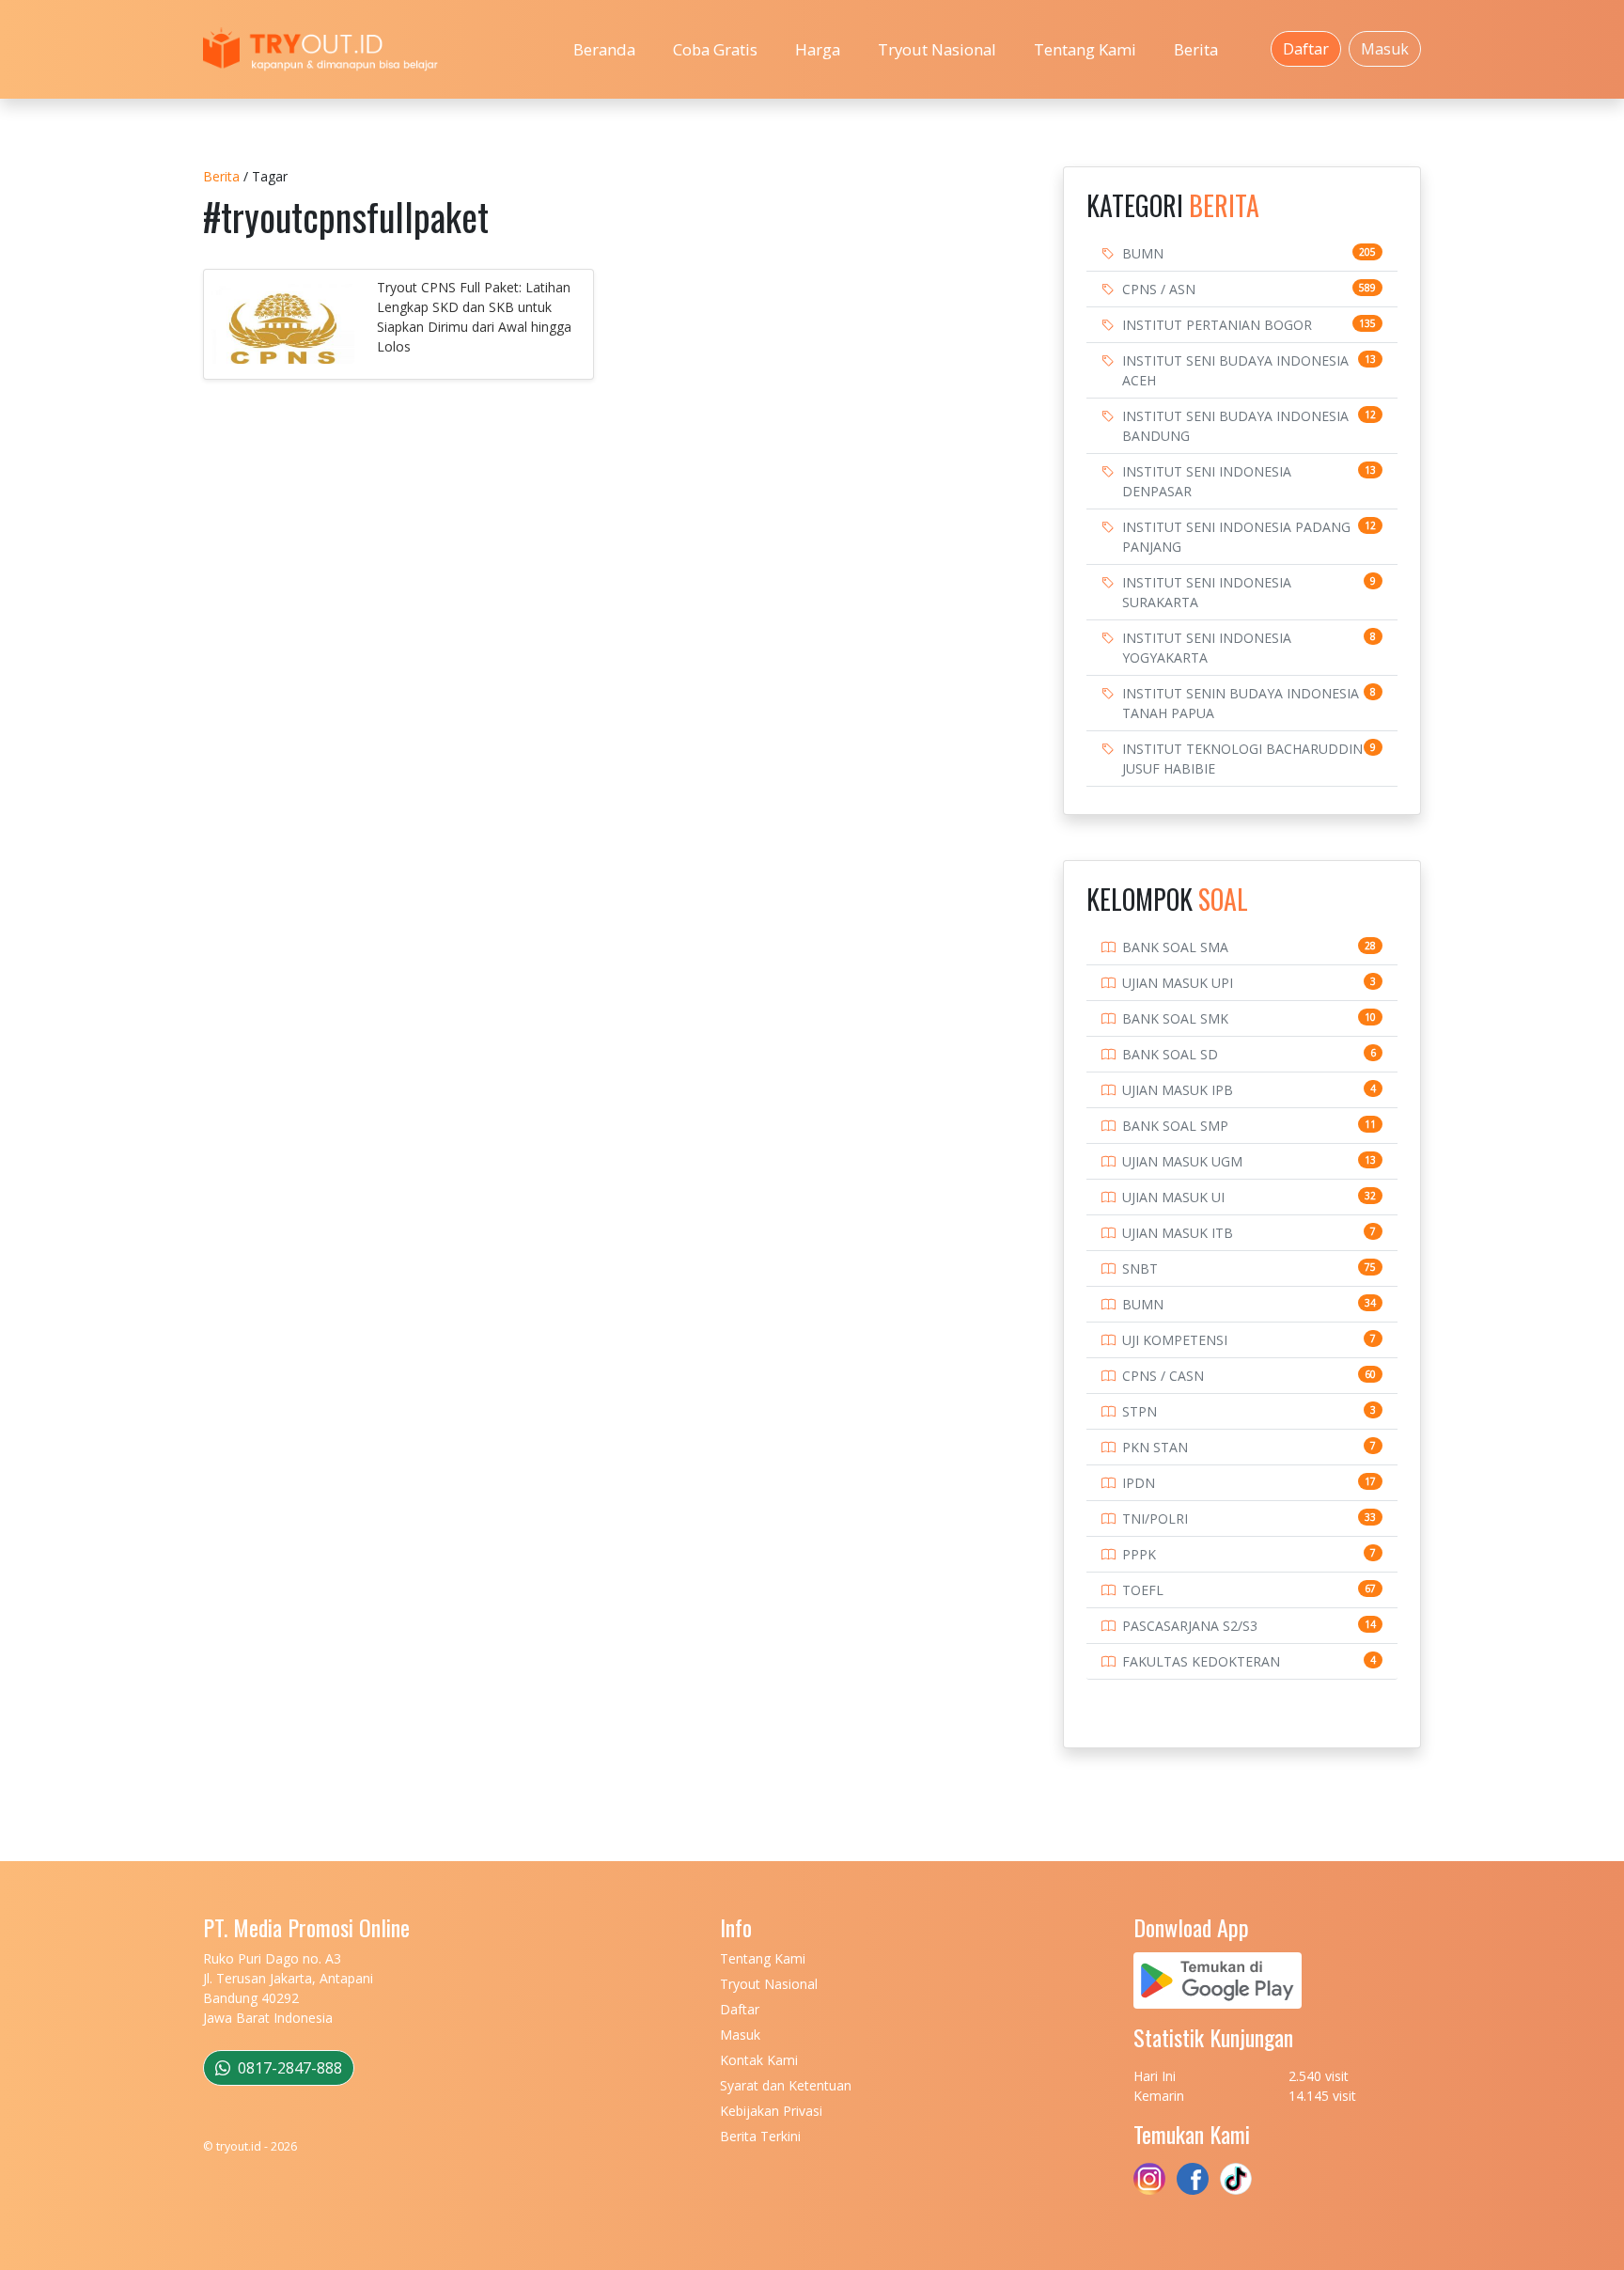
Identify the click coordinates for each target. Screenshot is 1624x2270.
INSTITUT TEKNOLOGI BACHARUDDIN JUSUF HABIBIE (1242, 759)
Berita (1196, 49)
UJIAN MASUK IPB (1178, 1090)
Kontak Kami (759, 2060)
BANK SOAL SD (1170, 1054)
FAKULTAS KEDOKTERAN (1201, 1661)
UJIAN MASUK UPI (1178, 983)
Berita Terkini (760, 2136)
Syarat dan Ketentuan (786, 2085)
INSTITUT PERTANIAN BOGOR (1217, 325)
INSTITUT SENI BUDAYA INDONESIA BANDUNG (1235, 426)
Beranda (604, 49)
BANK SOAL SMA (1175, 947)
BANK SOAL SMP (1175, 1126)
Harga (818, 49)
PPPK (1139, 1554)
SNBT (1140, 1268)
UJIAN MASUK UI (1173, 1197)
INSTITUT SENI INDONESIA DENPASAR (1207, 481)
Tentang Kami (1085, 49)
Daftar (1306, 49)
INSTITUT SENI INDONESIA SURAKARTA (1207, 592)
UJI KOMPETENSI (1175, 1340)
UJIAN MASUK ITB (1178, 1233)
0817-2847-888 (288, 2068)
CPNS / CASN (1163, 1376)
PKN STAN (1155, 1447)
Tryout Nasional (937, 49)
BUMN (1143, 253)
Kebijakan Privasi (771, 2111)
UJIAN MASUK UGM (1182, 1161)
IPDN (1139, 1483)
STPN (1140, 1411)
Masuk (1385, 49)
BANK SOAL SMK (1175, 1018)
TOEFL (1143, 1590)
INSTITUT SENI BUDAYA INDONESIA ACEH (1235, 370)
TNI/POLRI (1155, 1519)
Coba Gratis (715, 49)
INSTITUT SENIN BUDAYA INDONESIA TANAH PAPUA (1241, 703)
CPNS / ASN (1159, 289)
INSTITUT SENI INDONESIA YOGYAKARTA (1207, 648)
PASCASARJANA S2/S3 (1190, 1626)
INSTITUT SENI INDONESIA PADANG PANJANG (1236, 537)
